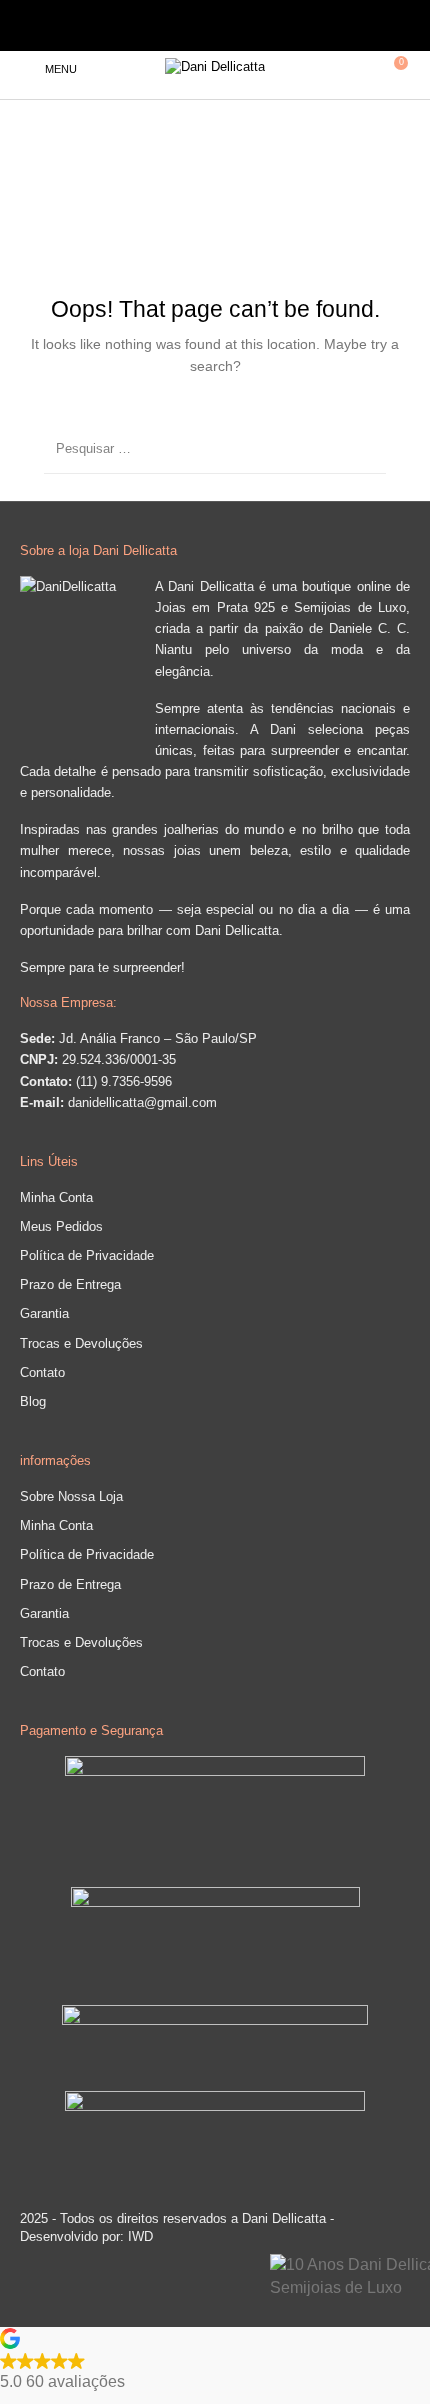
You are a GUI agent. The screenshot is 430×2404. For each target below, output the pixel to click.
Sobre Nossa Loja (71, 1496)
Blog (33, 1401)
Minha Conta (56, 1197)
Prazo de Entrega (70, 1284)
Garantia (44, 1313)
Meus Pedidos (61, 1226)
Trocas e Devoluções (81, 1343)
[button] (215, 2361)
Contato (42, 1372)
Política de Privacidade (87, 1255)
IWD (138, 2236)
